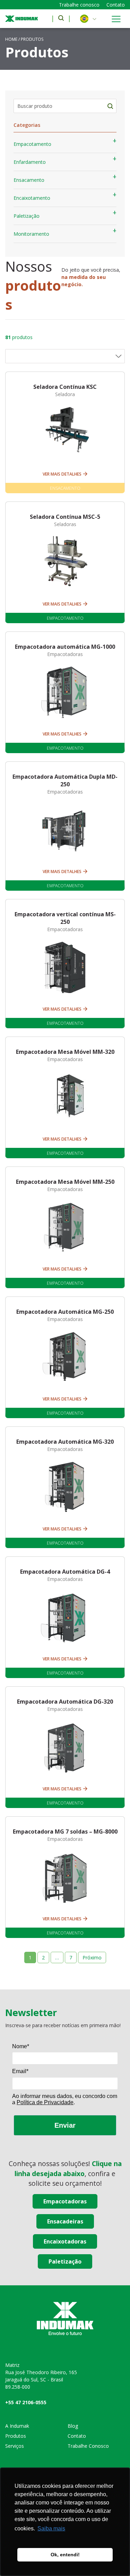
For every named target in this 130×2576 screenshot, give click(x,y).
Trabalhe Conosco (88, 2446)
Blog (73, 2426)
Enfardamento (30, 162)
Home (11, 39)
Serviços (15, 2446)
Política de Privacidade (45, 2102)
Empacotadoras (65, 2201)
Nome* (21, 2046)
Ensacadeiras (65, 2221)
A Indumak (17, 2426)
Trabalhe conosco (79, 5)
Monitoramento (31, 234)
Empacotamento (32, 144)
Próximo (92, 1957)
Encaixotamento (32, 198)
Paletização (27, 216)
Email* (20, 2071)
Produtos (16, 2436)
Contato (116, 5)
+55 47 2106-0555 (26, 2402)
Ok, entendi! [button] (65, 2555)
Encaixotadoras (65, 2241)
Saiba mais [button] (51, 2528)
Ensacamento (29, 180)
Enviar (65, 2125)
